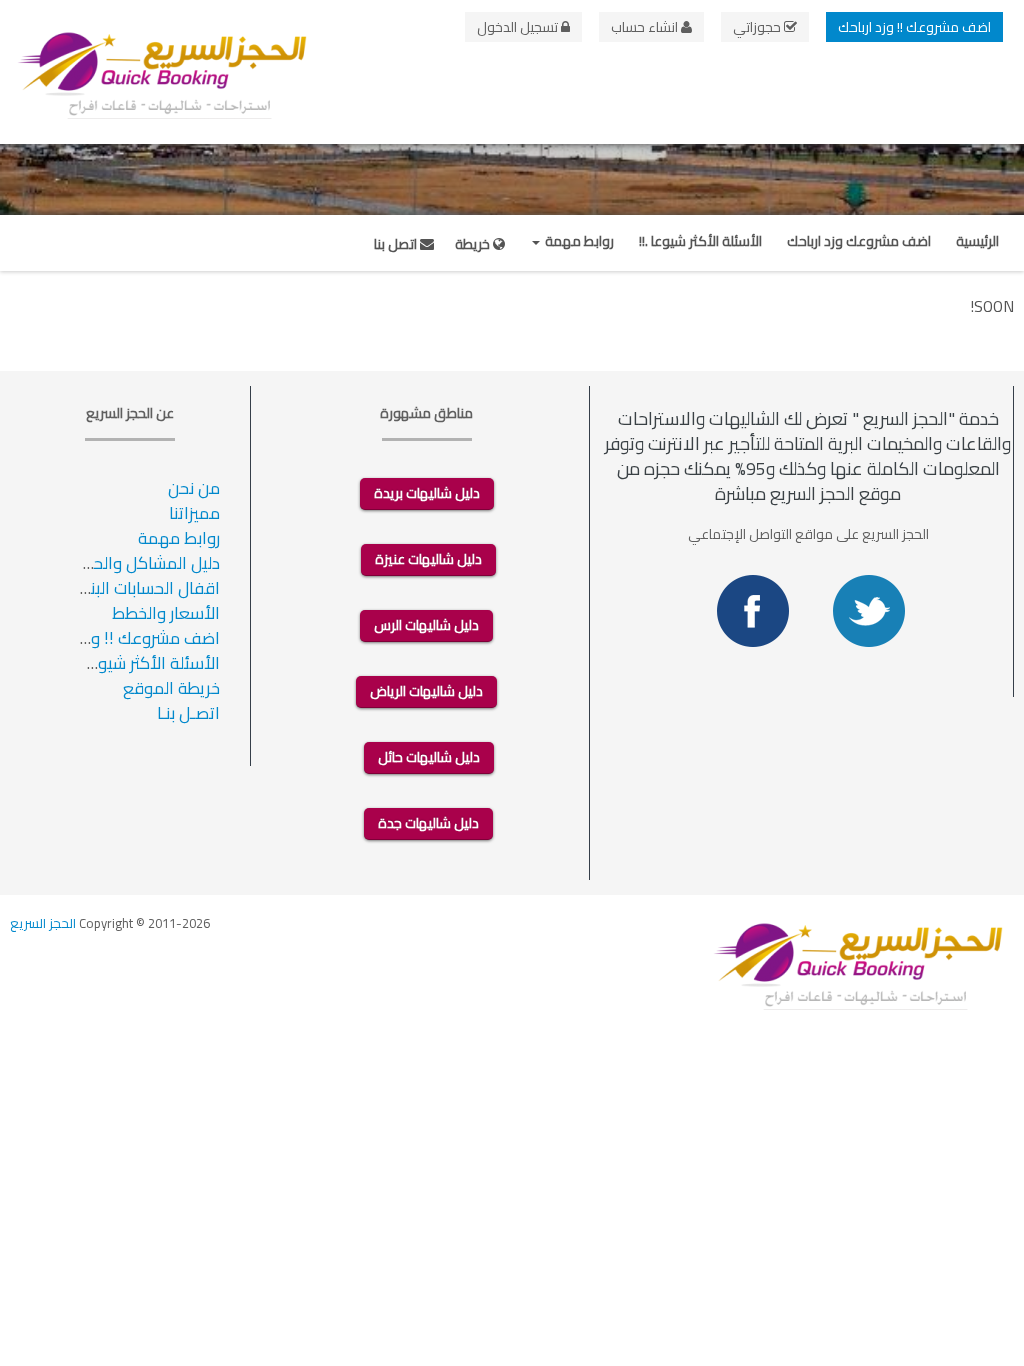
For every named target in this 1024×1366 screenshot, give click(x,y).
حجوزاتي (758, 27)
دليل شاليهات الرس (426, 625)
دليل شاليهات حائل (429, 757)
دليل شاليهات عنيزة (428, 559)
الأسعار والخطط (166, 613)
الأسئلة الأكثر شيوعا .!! (700, 241)
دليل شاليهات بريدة (427, 493)
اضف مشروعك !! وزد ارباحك (914, 27)
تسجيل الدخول (519, 27)
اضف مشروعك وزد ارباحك (859, 241)
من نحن (194, 488)
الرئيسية (977, 241)
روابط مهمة (179, 538)
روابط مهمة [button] (578, 241)
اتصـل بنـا (188, 713)
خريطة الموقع (171, 688)
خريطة (474, 244)
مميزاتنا (194, 513)
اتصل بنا (397, 244)
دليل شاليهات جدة (428, 823)
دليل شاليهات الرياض (426, 691)
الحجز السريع (43, 923)
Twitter (869, 611)
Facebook (753, 611)
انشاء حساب (646, 27)
